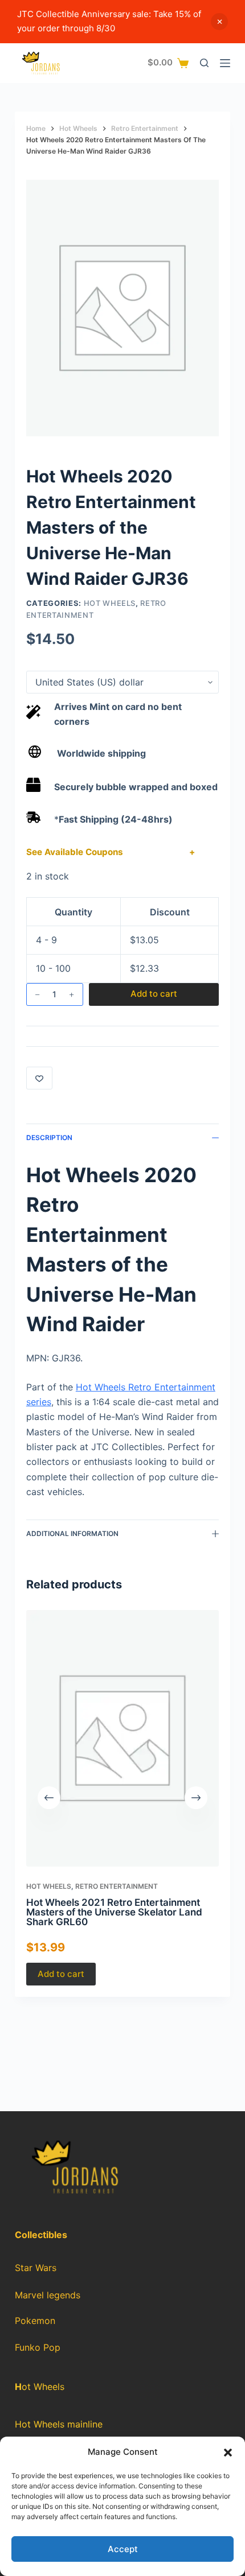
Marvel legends (48, 2295)
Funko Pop (38, 2348)
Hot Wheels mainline (59, 2424)
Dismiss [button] (219, 22)
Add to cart (154, 994)
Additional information (72, 1533)
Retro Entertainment (117, 1886)
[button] (228, 2453)
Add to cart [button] (61, 1973)
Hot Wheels (110, 603)
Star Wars (36, 2268)
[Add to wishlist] (39, 1078)
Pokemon (35, 2321)
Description (49, 1138)
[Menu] (225, 63)
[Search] (204, 63)
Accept (123, 2549)
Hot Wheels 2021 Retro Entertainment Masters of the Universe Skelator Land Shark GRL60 (114, 1912)
